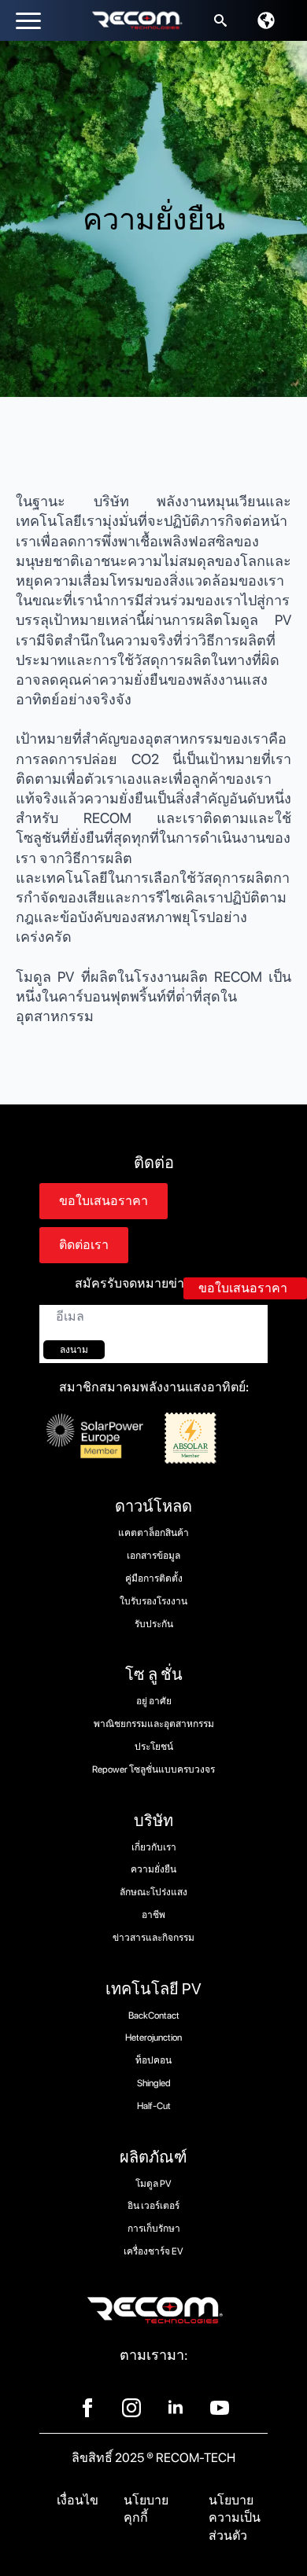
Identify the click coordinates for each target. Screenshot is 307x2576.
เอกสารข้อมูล (153, 1556)
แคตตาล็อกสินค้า (153, 1533)
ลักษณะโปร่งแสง (153, 1892)
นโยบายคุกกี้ (146, 2509)
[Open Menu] (28, 20)
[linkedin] (176, 2408)
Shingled (154, 2083)
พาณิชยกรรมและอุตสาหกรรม (154, 1724)
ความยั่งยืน (153, 1869)
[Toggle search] (220, 20)
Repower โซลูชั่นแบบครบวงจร (153, 1769)
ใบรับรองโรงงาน (153, 1601)
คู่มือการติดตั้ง (154, 1578)
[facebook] (87, 2408)
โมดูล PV (153, 2184)
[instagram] (131, 2408)
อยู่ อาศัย (154, 1701)
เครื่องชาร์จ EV (153, 2251)
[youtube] (220, 2408)
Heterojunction (153, 2038)
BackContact (154, 2016)
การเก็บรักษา (154, 2229)
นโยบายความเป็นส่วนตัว (235, 2518)
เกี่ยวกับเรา (154, 1847)
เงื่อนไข (78, 2500)
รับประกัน (154, 1624)
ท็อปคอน (153, 2060)
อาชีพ (153, 1915)
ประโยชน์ (154, 1747)
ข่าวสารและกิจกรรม (153, 1938)
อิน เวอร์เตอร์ (153, 2206)
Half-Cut (154, 2106)
